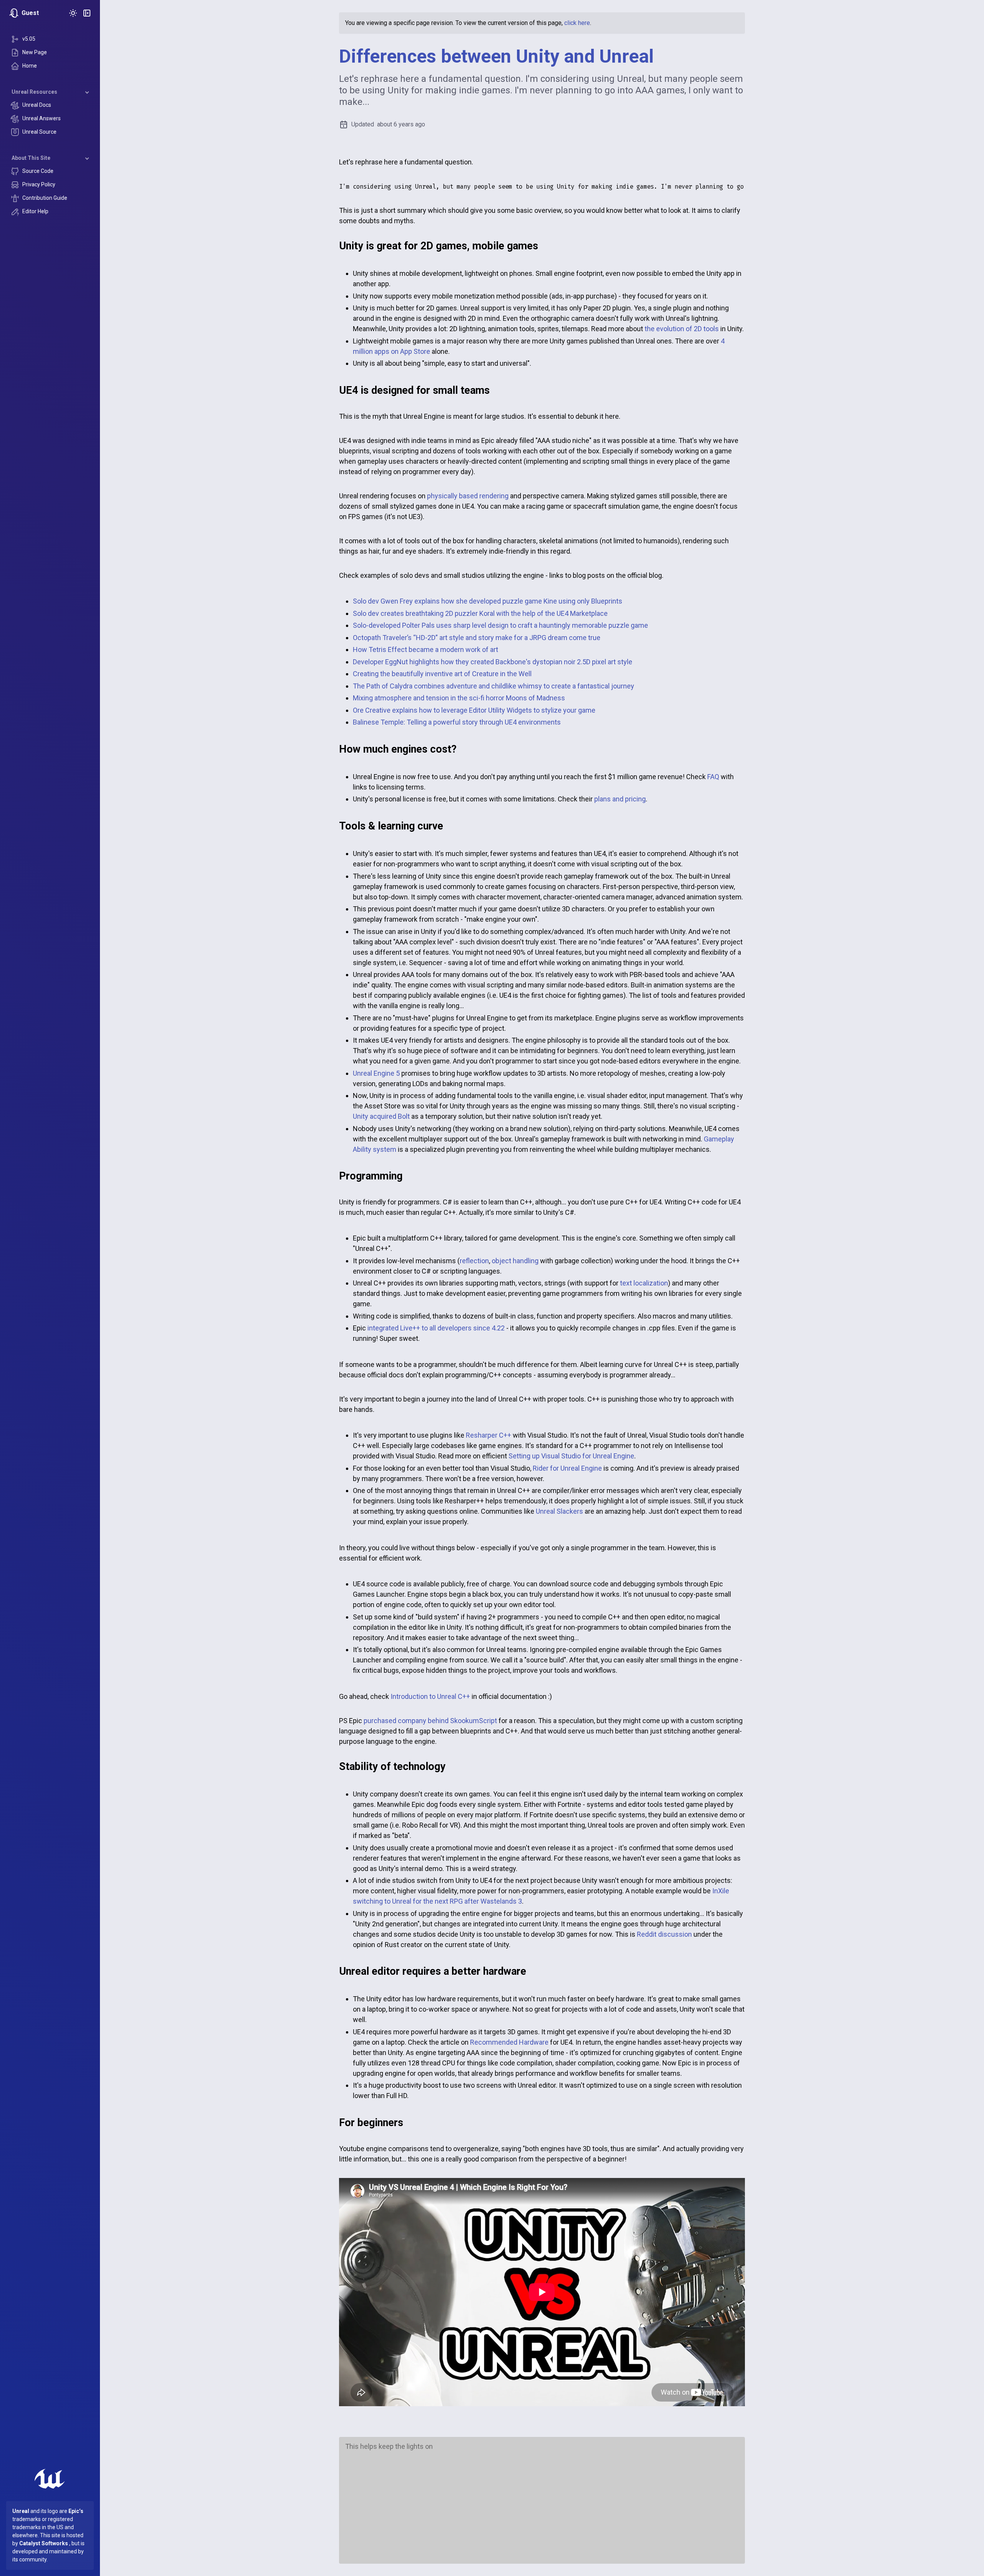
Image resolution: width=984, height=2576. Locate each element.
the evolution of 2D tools (682, 329)
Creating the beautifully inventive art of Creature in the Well (442, 674)
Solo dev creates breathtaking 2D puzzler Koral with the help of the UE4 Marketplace (480, 613)
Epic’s (76, 2511)
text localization (644, 1283)
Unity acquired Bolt (381, 1116)
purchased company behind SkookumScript (430, 1721)
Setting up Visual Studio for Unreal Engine (571, 1456)
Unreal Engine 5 (376, 1073)
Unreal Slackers (559, 1511)
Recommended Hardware (509, 2042)
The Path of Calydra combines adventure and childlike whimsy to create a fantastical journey (494, 686)
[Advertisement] (542, 2504)
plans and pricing (620, 799)
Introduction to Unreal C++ (430, 1696)
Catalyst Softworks (44, 2543)
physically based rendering (468, 496)
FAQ (713, 777)
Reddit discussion (664, 1934)
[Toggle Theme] (73, 13)
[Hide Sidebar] (87, 13)
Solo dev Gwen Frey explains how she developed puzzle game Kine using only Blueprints (488, 601)
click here (577, 23)
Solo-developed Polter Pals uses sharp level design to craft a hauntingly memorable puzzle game (500, 625)
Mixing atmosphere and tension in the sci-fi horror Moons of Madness (459, 698)
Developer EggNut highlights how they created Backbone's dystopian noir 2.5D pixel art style (493, 662)
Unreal (21, 2511)
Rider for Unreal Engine (567, 1468)
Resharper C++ (489, 1435)
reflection (474, 1261)
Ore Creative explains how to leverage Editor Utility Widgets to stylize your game (474, 710)
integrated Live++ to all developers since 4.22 (436, 1328)
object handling (515, 1261)
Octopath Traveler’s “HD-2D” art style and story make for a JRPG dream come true (477, 638)
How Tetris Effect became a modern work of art (426, 649)
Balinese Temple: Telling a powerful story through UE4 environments (457, 722)
